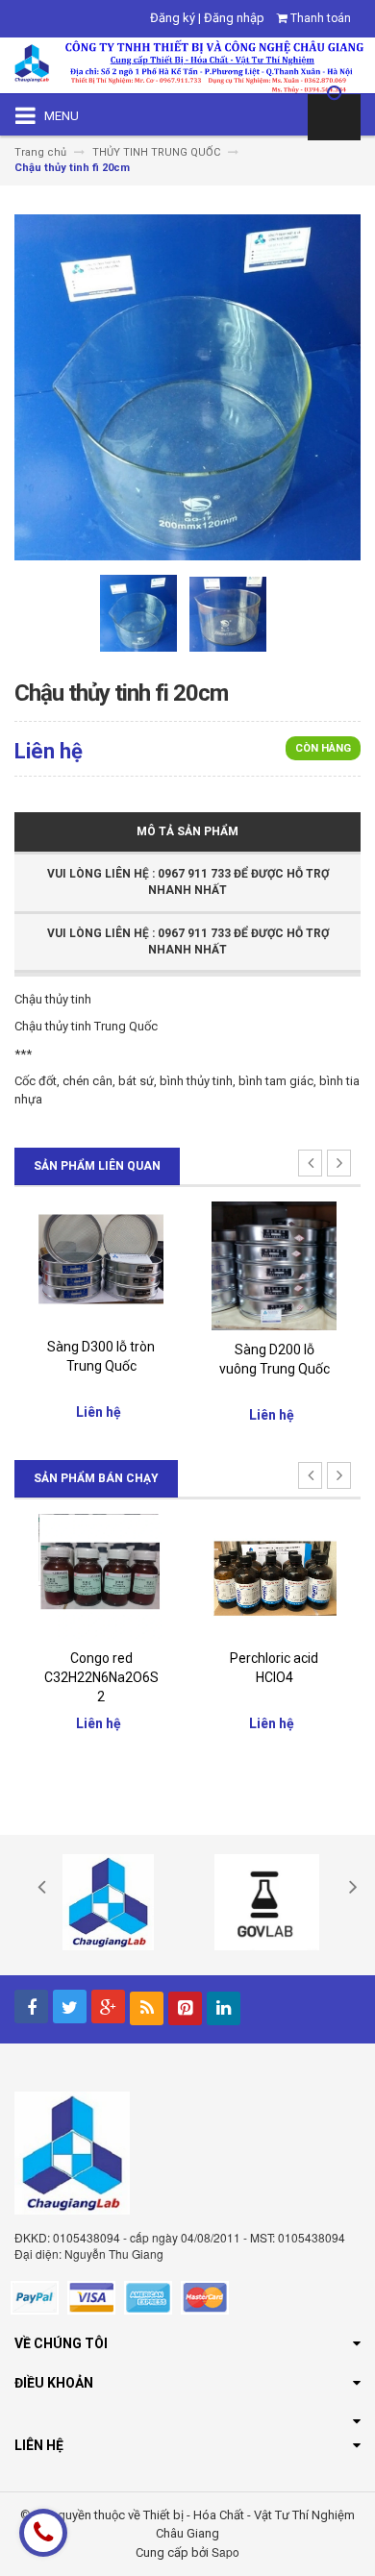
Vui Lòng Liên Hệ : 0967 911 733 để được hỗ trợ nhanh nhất (188, 882)
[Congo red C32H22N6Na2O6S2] (101, 1576)
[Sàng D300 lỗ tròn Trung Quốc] (101, 1263)
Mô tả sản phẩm (187, 831)
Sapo (225, 2551)
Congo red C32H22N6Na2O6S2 (101, 1677)
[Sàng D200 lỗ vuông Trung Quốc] (274, 1264)
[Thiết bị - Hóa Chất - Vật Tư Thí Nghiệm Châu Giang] (187, 64)
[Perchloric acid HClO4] (274, 1576)
